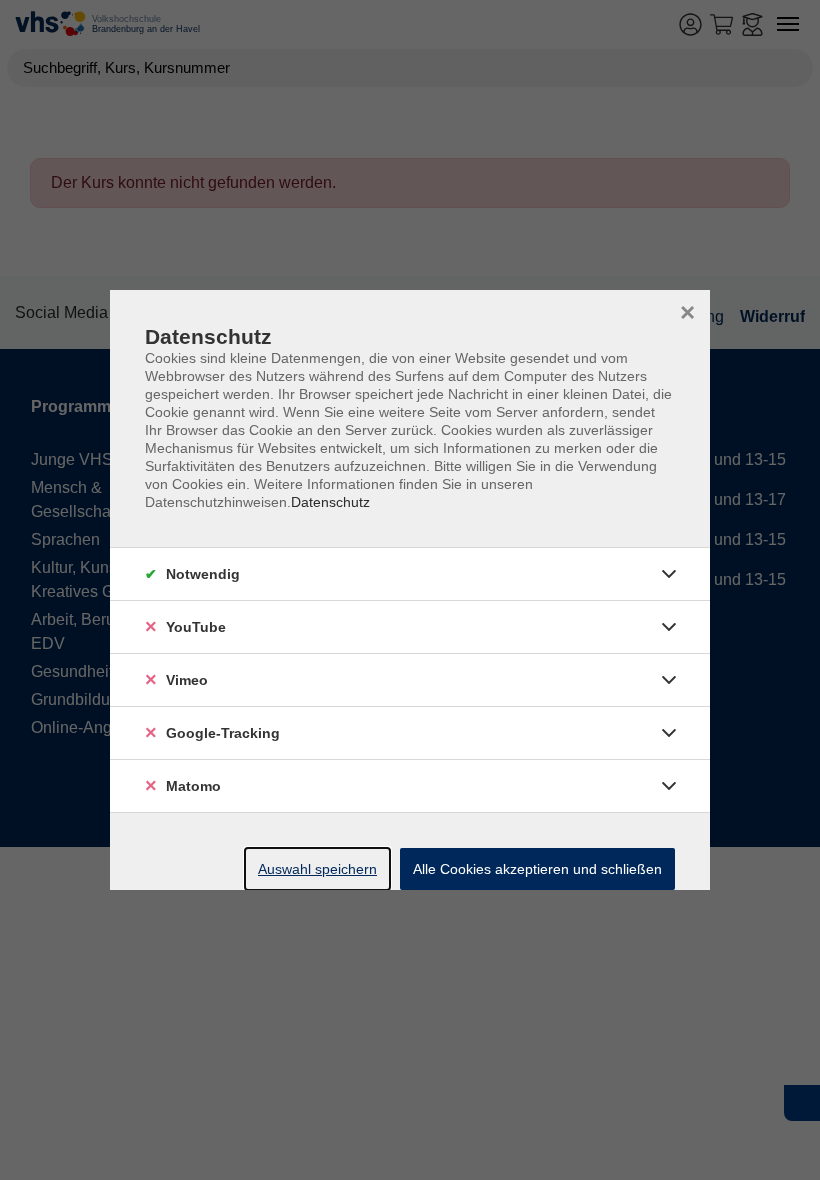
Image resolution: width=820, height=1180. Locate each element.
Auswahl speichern (317, 869)
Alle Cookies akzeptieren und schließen (537, 869)
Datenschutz (330, 502)
